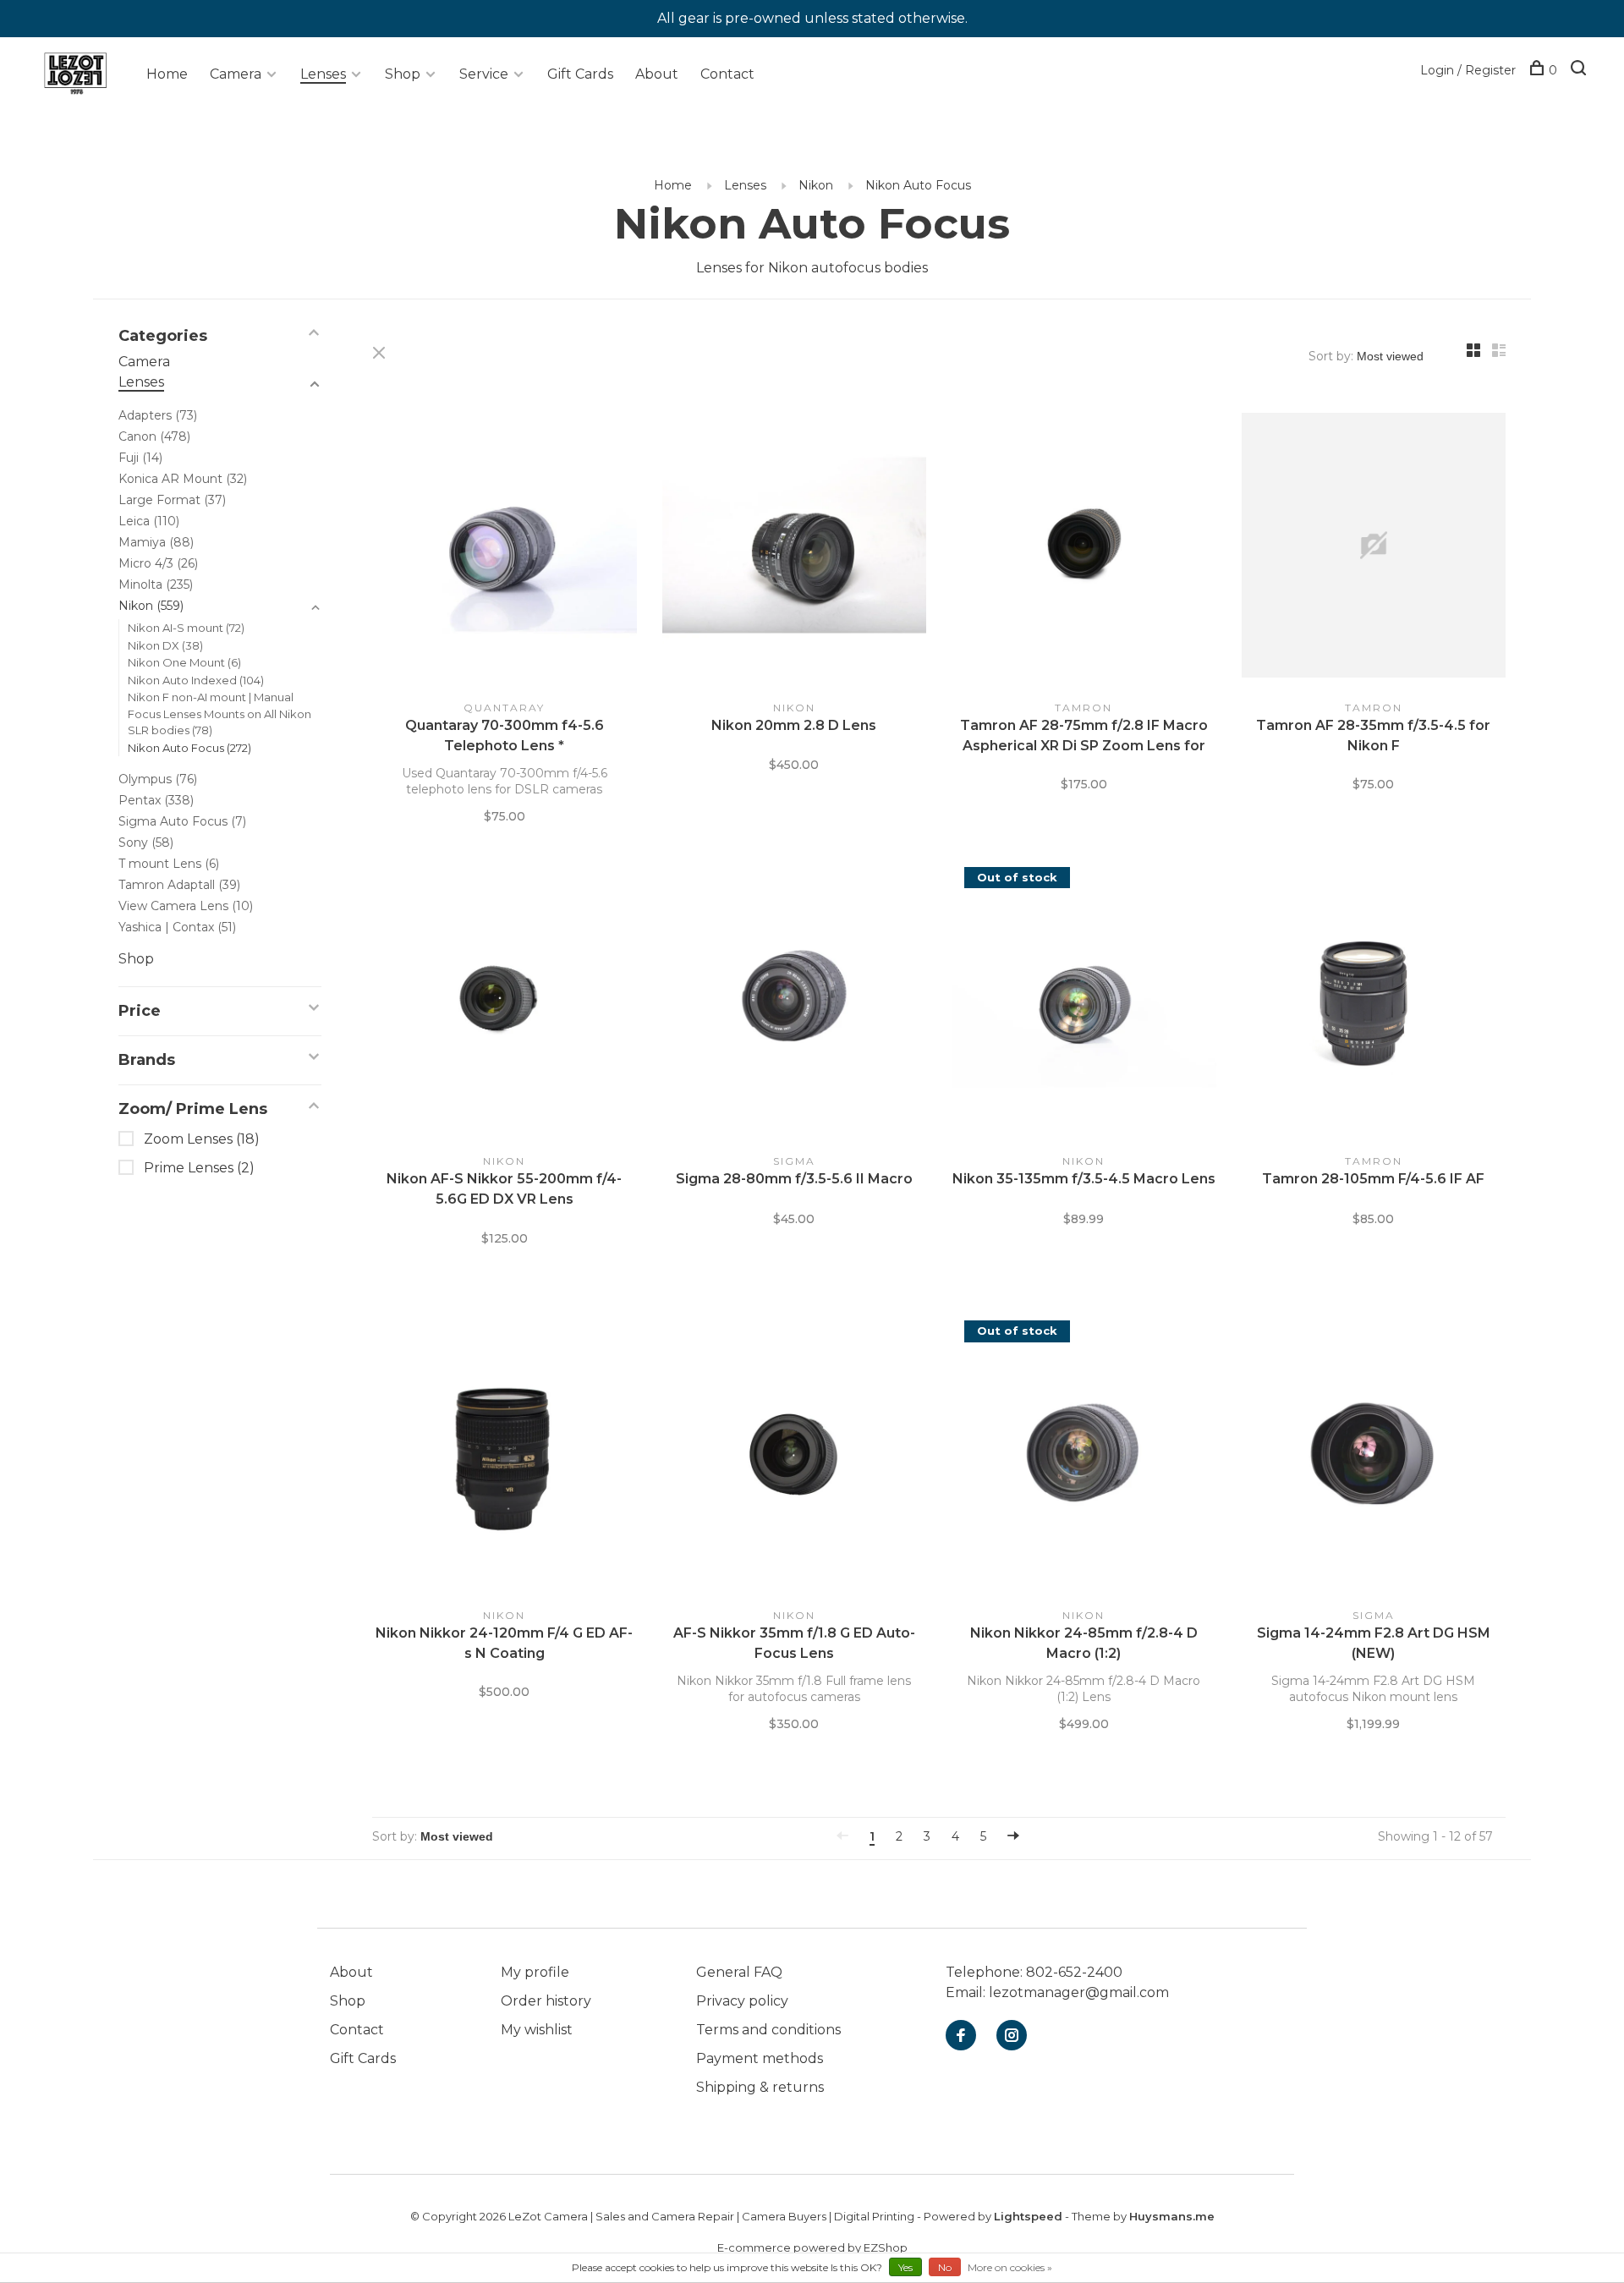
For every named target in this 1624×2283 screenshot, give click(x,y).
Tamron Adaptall (179, 885)
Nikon (816, 185)
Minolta (156, 584)
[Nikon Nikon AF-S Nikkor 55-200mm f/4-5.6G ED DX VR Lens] (505, 1002)
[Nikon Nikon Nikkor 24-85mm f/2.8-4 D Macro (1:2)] (1084, 1456)
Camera (236, 74)
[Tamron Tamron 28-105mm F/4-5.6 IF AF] (1374, 1002)
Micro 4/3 (158, 563)
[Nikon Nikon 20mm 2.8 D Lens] (795, 548)
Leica (149, 521)
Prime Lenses (199, 1168)
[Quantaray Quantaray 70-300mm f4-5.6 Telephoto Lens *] (505, 548)
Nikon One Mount (184, 662)
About (657, 74)
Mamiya (156, 542)
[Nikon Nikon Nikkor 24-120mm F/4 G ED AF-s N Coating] (505, 1456)
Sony (146, 842)
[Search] (1580, 70)
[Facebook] (961, 2036)
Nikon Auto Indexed (196, 680)
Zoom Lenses (202, 1139)
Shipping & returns (760, 2087)
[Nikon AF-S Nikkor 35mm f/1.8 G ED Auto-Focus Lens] (795, 1456)
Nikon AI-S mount (186, 628)
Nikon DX (165, 645)
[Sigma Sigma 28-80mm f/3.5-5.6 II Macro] (795, 1002)
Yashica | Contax (177, 927)
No (945, 2267)
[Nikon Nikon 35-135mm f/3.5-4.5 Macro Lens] (1084, 1002)
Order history (546, 2001)
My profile (535, 1972)
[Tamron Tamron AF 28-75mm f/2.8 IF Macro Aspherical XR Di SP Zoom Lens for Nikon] (1084, 548)
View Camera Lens (186, 906)
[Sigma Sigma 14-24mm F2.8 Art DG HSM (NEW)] (1374, 1456)
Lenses (323, 74)
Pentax (156, 800)
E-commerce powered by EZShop (812, 2247)
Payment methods (760, 2058)
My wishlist (537, 2030)
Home (167, 74)
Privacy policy (742, 2001)
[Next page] (1013, 1836)
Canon (154, 436)
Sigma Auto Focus (182, 821)
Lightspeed (1028, 2216)
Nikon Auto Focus (918, 185)
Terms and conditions (768, 2030)
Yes (905, 2267)
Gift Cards (580, 74)
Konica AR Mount (183, 479)
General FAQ (739, 1972)
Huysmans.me (1172, 2216)
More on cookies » (1010, 2267)
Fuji (140, 458)
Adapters (158, 415)
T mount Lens (169, 864)
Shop (403, 74)
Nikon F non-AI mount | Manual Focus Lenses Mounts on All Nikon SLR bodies (219, 713)
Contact (727, 74)
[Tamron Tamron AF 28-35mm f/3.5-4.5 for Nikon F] (1374, 548)
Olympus (158, 779)
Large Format (172, 500)
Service (484, 74)
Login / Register (1468, 70)
